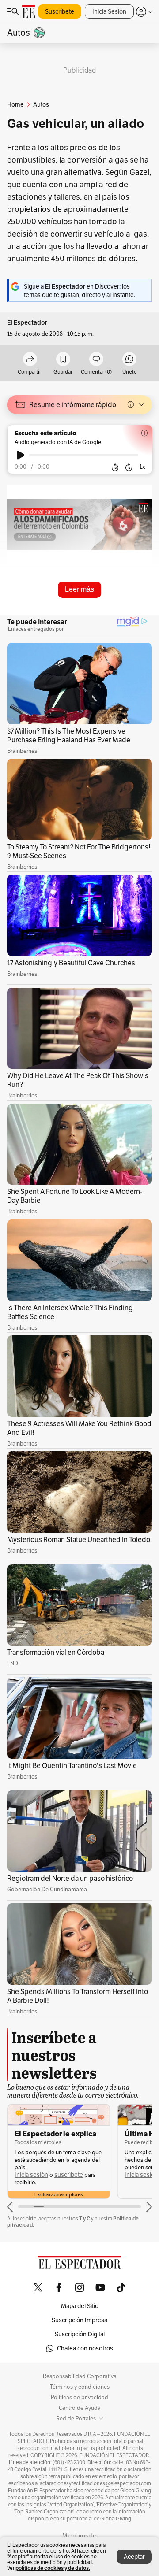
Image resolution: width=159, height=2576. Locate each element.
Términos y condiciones (80, 2387)
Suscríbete (60, 11)
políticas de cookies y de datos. (53, 2568)
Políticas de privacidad (79, 2398)
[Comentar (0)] (96, 360)
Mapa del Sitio (80, 2306)
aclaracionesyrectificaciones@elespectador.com (95, 2483)
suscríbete (69, 2175)
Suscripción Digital (80, 2334)
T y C (85, 2218)
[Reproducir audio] (21, 455)
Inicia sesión (31, 2175)
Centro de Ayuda (80, 2408)
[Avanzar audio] (129, 467)
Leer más (79, 589)
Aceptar (134, 2557)
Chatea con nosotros (85, 2348)
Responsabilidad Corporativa (80, 2376)
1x (142, 467)
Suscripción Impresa (79, 2320)
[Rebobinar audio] (115, 467)
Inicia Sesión (109, 11)
